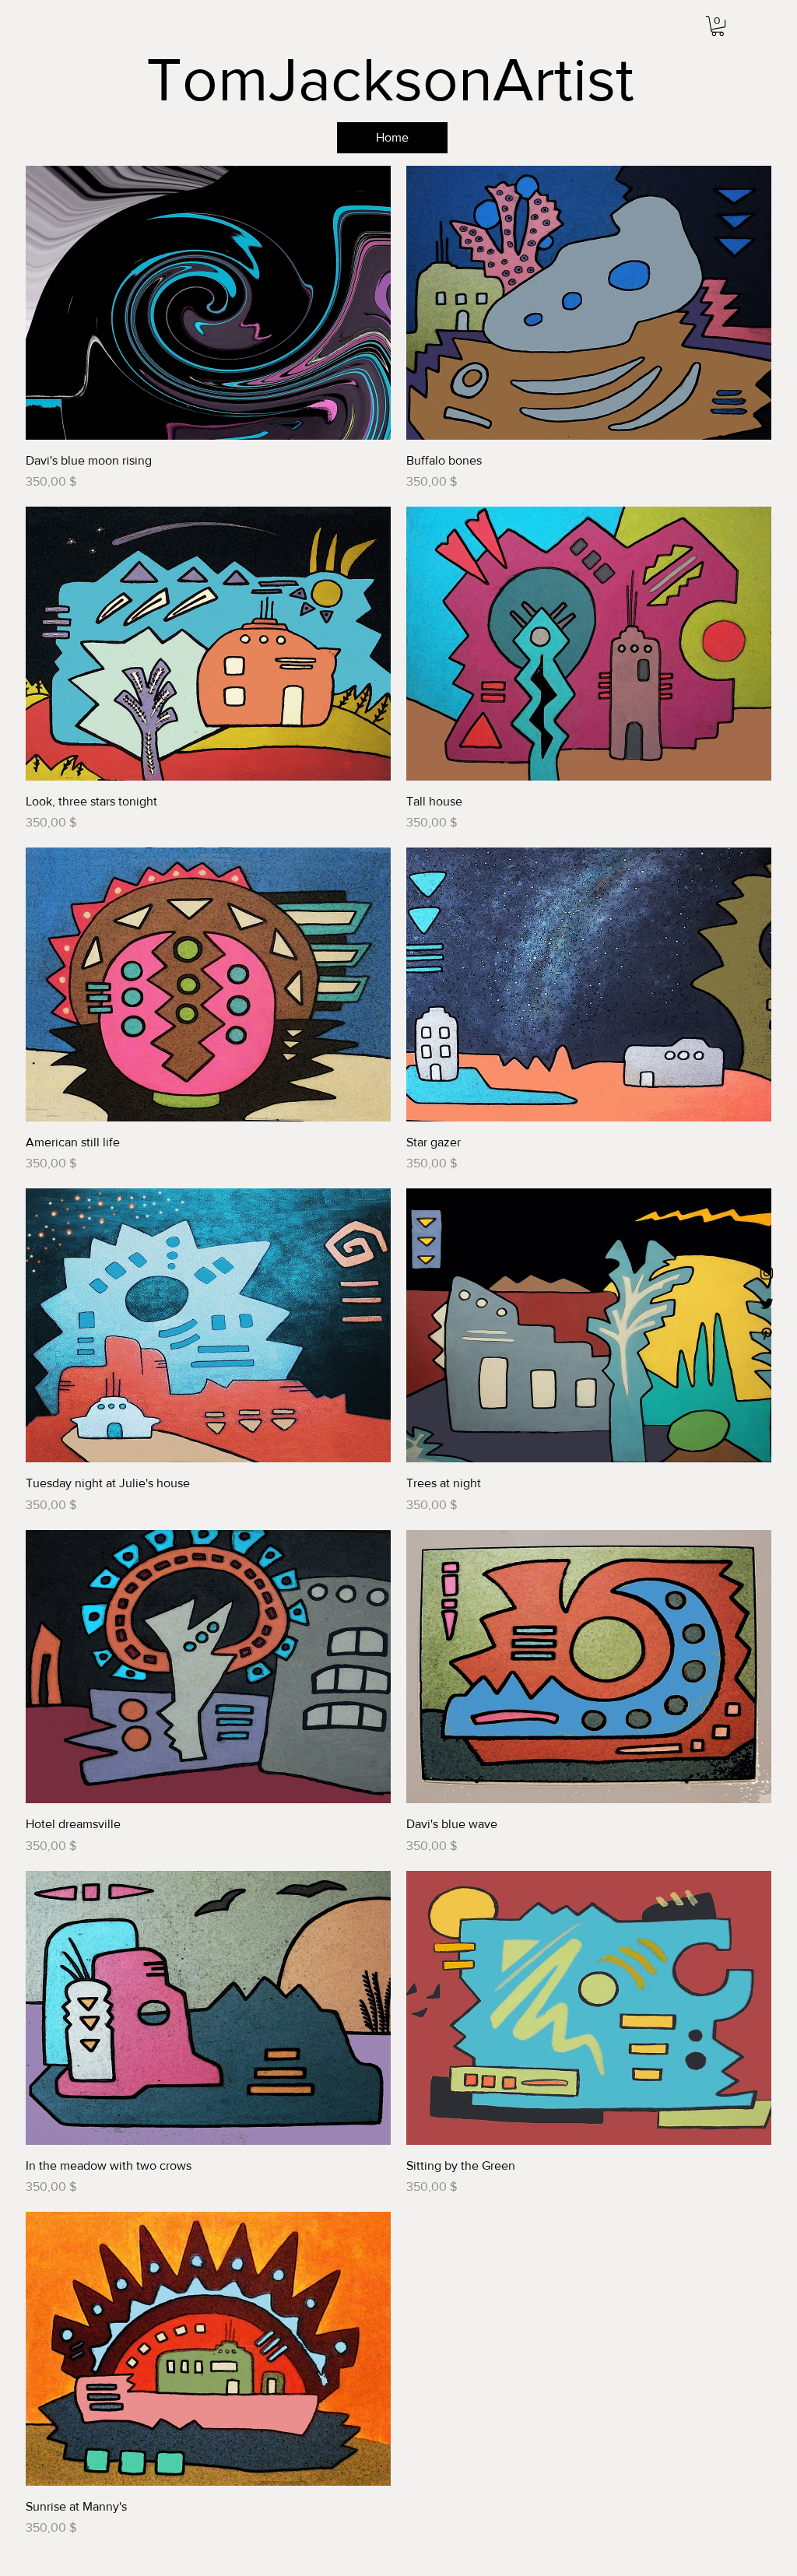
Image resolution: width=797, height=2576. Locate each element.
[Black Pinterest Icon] (767, 1334)
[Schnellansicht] (208, 303)
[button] (718, 26)
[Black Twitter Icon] (767, 1304)
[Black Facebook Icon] (767, 1243)
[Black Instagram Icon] (767, 1273)
